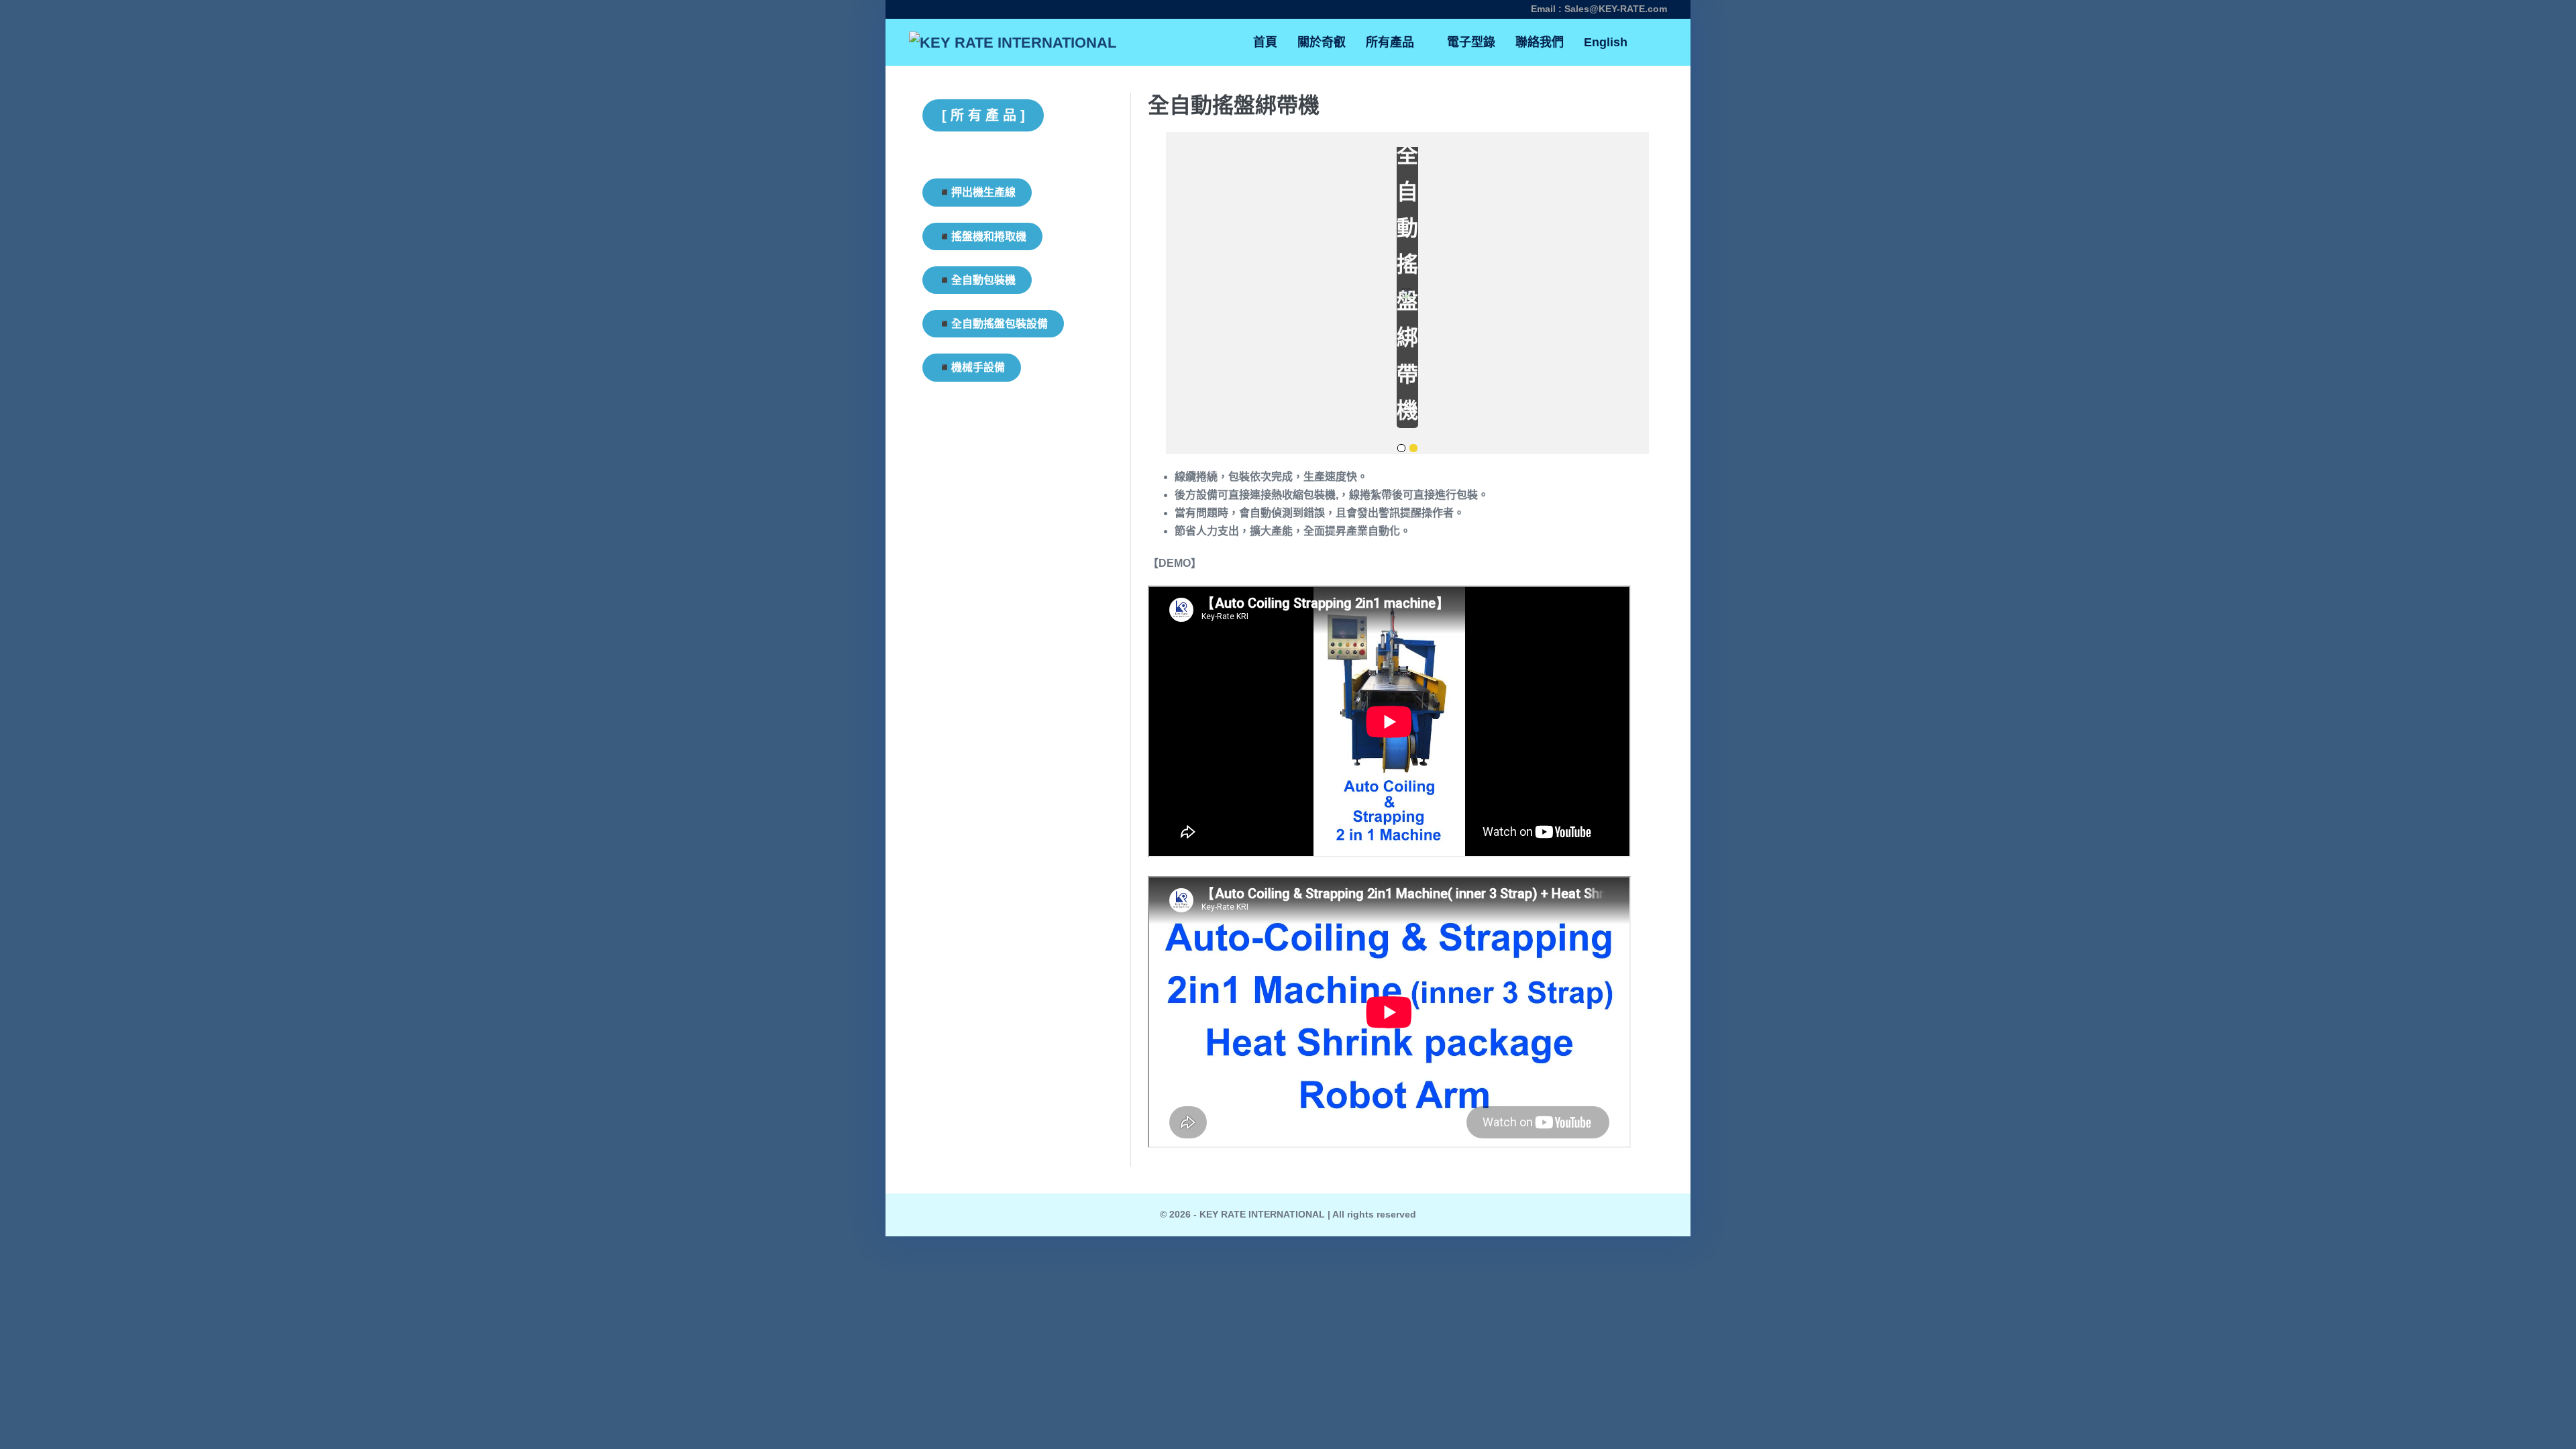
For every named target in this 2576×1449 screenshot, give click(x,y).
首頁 (1265, 42)
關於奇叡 (1322, 42)
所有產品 (1392, 42)
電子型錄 (1471, 42)
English (1606, 42)
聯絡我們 (1540, 42)
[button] (1652, 43)
